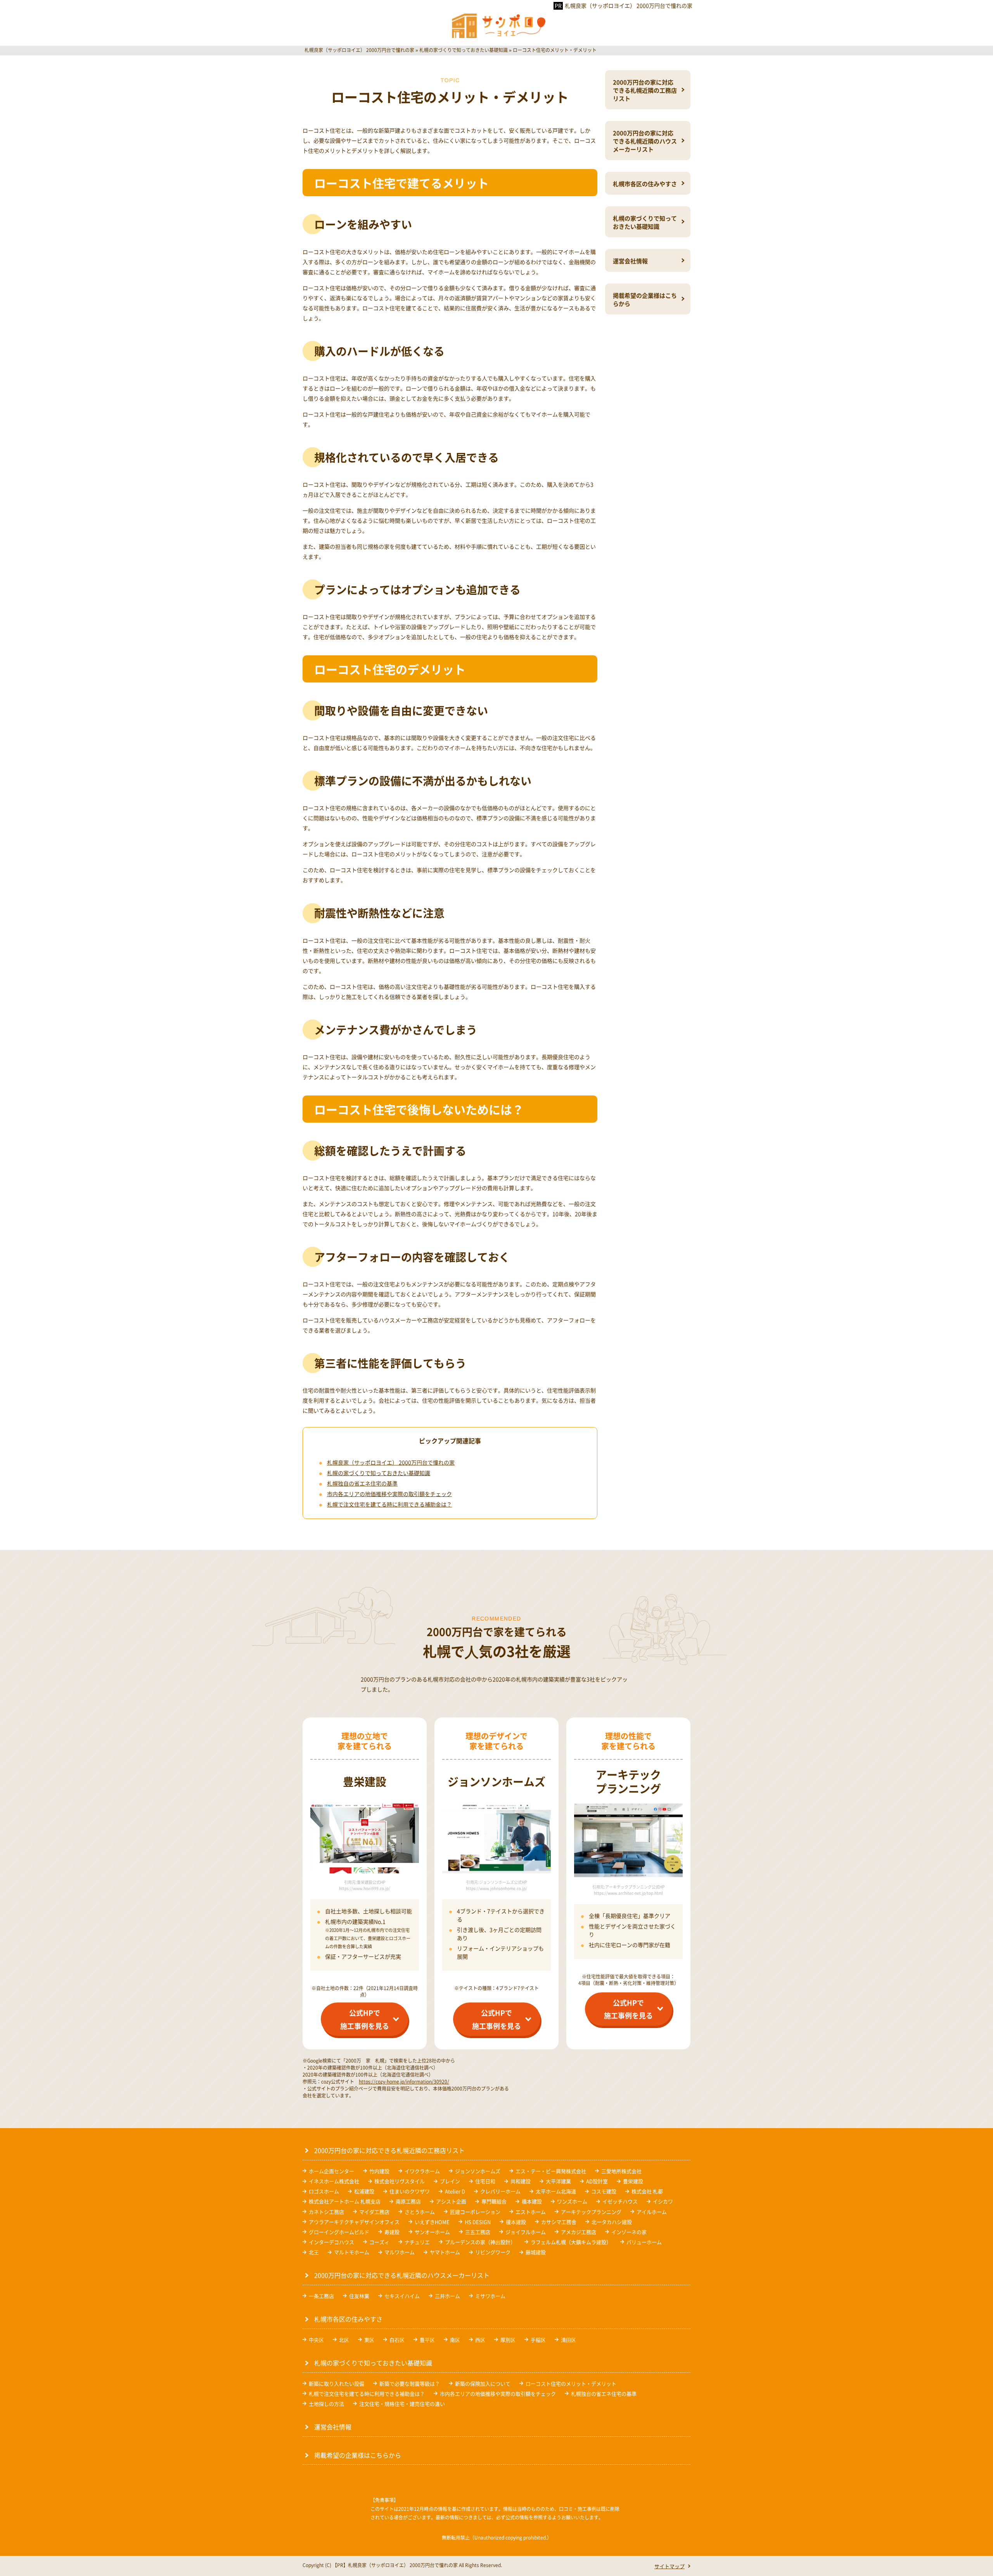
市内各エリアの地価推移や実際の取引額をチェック (389, 1494)
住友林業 (359, 2296)
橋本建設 (532, 2201)
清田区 (568, 2340)
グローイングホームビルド (339, 2232)
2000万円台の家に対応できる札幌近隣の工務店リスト (645, 90)
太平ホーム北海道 (556, 2191)
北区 (344, 2340)
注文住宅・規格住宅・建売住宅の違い (402, 2404)
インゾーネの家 (629, 2232)
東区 (369, 2340)
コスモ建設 (604, 2191)
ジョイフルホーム (526, 2232)
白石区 (397, 2340)
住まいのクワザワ (410, 2191)
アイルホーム (652, 2212)
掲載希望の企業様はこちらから (645, 299)
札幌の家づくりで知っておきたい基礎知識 (379, 1473)
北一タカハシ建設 (612, 2222)
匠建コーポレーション (475, 2212)
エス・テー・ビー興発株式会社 (551, 2171)
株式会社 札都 (647, 2191)
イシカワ (663, 2201)
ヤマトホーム (445, 2252)
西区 (480, 2340)
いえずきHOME (432, 2222)
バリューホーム (644, 2242)
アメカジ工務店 (579, 2232)
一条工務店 (321, 2296)
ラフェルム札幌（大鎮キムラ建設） (571, 2242)
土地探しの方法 (326, 2404)
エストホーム (531, 2212)
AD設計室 (597, 2181)
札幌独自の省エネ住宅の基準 (362, 1483)
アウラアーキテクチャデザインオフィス (354, 2222)
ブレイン (450, 2181)
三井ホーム (447, 2296)
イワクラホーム (422, 2171)
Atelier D (455, 2191)
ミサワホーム (490, 2296)
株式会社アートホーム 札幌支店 (345, 2201)
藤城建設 (536, 2252)
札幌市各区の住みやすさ (645, 184)
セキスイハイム (402, 2296)
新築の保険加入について (483, 2383)
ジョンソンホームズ (478, 2171)
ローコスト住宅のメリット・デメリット (571, 2383)
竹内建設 (379, 2171)
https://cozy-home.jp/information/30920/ (404, 2081)
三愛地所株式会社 (621, 2171)
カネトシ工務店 (326, 2212)
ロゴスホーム (324, 2191)
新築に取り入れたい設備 (336, 2383)
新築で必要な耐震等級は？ (410, 2383)
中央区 (316, 2340)
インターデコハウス (331, 2242)
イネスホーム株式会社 (334, 2181)
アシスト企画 (451, 2201)
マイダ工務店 (374, 2212)
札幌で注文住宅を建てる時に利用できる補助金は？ (389, 1504)
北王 (314, 2252)
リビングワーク (493, 2252)
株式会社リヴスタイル (400, 2181)
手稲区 (538, 2340)
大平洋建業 (558, 2181)
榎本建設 (516, 2222)
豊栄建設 (633, 2181)
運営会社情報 (630, 261)
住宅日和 (485, 2181)
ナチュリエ (417, 2242)
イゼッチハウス (620, 2201)
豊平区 (427, 2340)
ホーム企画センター (331, 2171)
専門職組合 (494, 2201)
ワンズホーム (572, 2201)
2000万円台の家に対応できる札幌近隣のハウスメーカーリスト (645, 141)
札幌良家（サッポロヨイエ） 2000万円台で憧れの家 (629, 5)
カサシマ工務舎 (559, 2222)
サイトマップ (669, 2566)
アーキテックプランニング (591, 2212)
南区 (455, 2340)
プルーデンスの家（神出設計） (480, 2242)
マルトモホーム (352, 2252)
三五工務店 (478, 2232)
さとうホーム (420, 2212)
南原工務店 (408, 2201)
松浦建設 (364, 2191)
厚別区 (508, 2340)
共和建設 (521, 2181)
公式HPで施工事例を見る (365, 2019)
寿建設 (392, 2232)
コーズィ (379, 2242)
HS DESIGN (478, 2222)
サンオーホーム (432, 2232)
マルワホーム (400, 2252)
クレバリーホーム (500, 2191)
